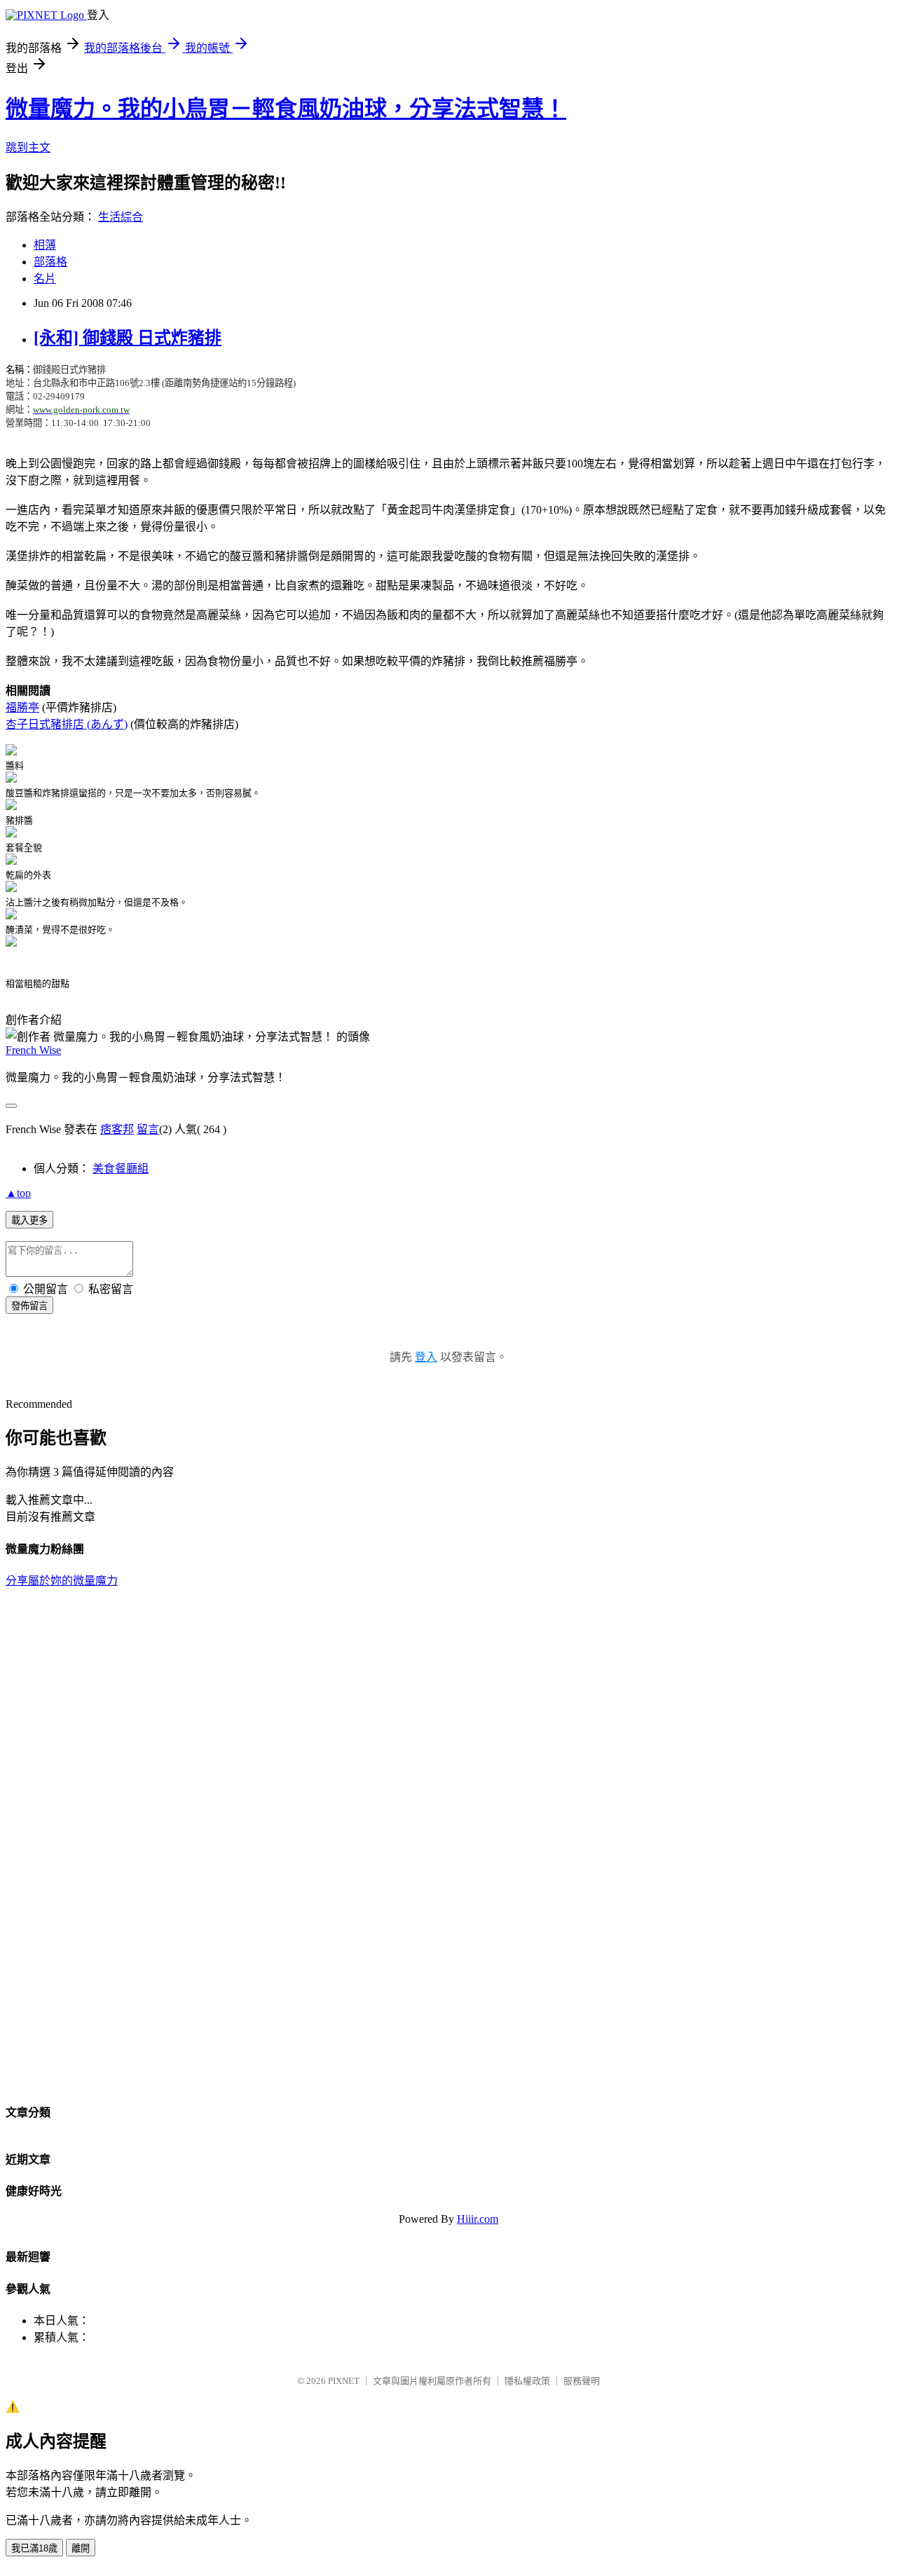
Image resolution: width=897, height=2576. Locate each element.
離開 (81, 2548)
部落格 (50, 262)
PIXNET (344, 2381)
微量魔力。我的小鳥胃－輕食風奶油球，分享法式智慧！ (286, 109)
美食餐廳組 (121, 1169)
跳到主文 (28, 148)
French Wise (33, 1050)
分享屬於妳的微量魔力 (62, 1581)
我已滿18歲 (34, 2548)
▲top (18, 1193)
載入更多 (29, 1220)
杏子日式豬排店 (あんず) (67, 724)
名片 (45, 279)
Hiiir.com (478, 2219)
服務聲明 (582, 2381)
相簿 (45, 245)
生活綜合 (121, 217)
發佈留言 (29, 1306)
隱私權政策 (527, 2381)
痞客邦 (117, 1129)
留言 (148, 1129)
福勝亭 (22, 707)
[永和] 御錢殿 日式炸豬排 (128, 338)
